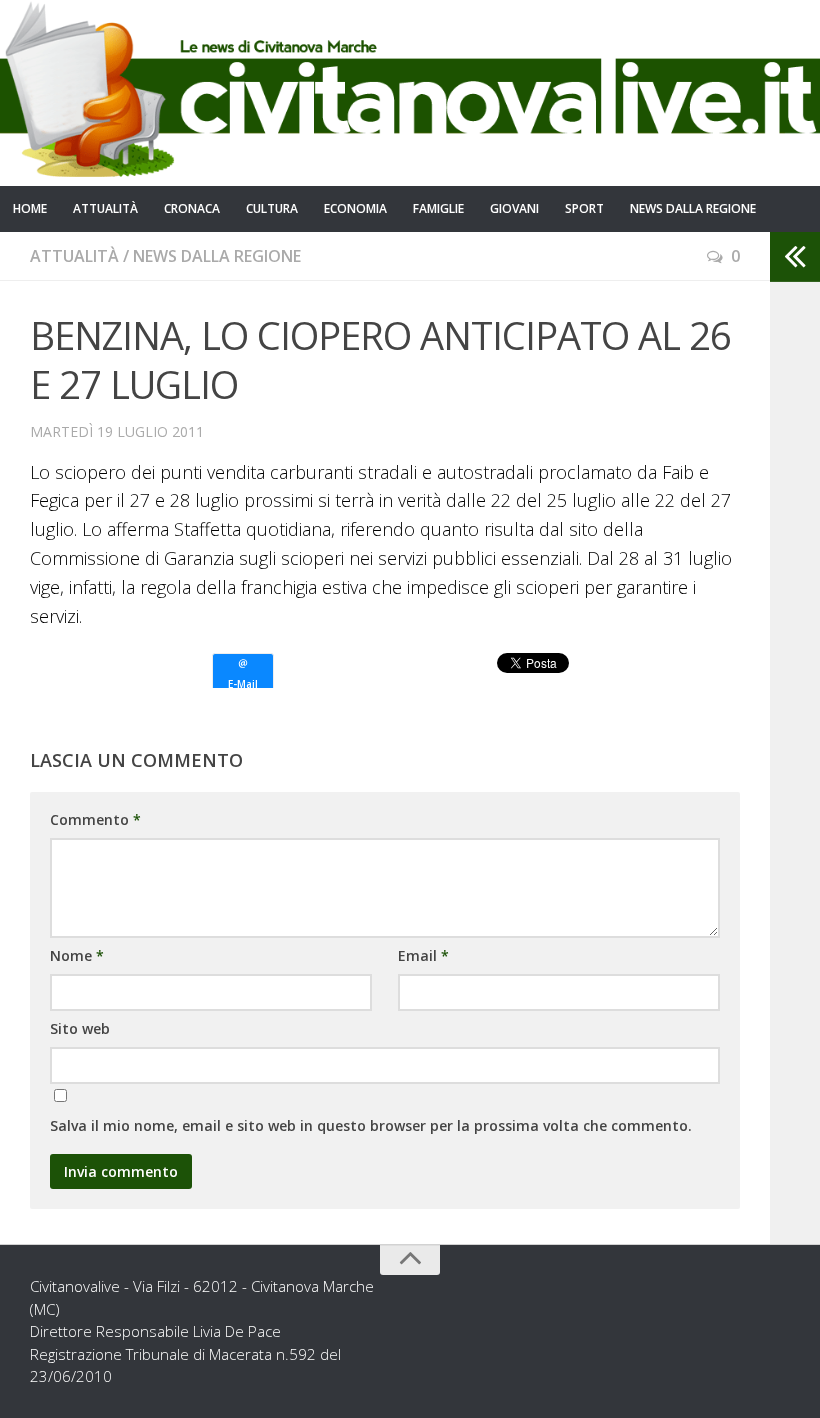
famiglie (438, 208)
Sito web (80, 1028)
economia (355, 208)
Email (423, 955)
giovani (514, 208)
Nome (77, 955)
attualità (105, 208)
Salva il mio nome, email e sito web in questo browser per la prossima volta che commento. (371, 1125)
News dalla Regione (693, 208)
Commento (95, 819)
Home (30, 208)
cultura (272, 208)
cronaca (192, 208)
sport (584, 208)
